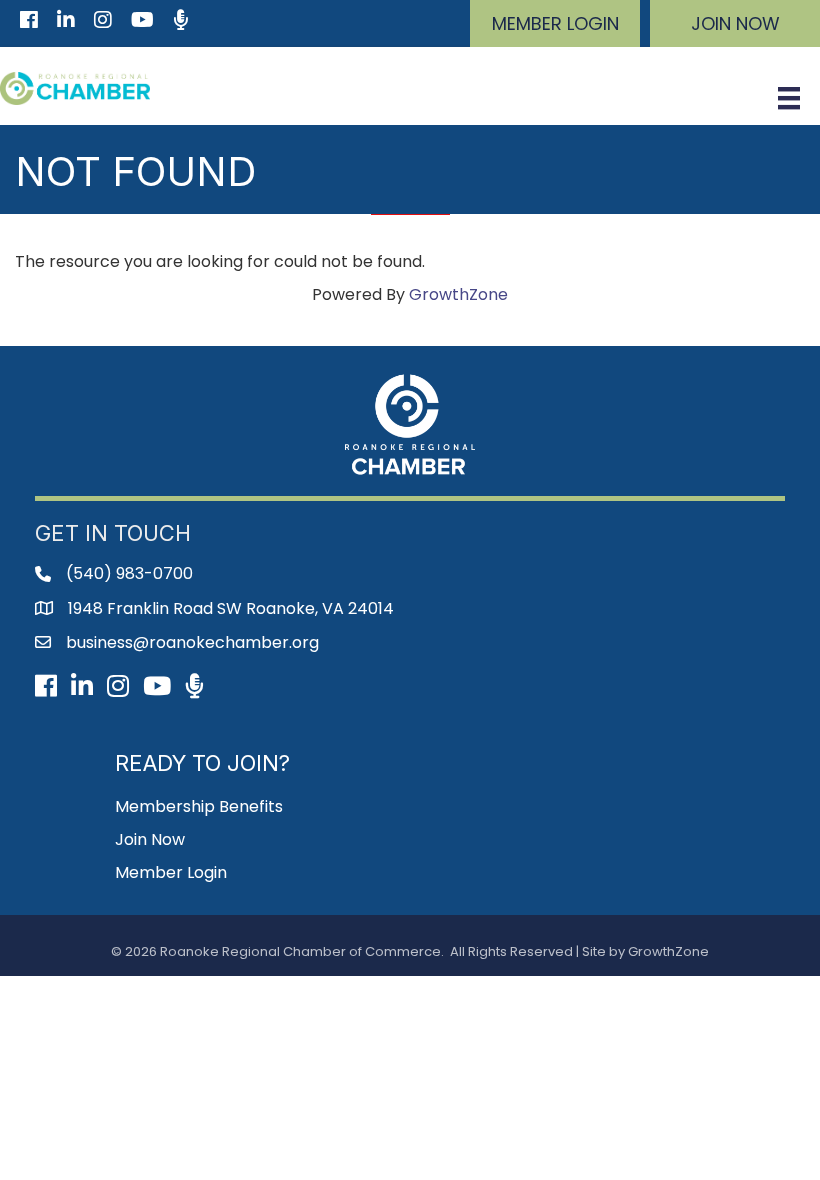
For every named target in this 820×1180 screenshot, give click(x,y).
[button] (555, 23)
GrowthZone (458, 294)
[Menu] (789, 98)
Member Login (171, 872)
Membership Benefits (199, 806)
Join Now (150, 839)
